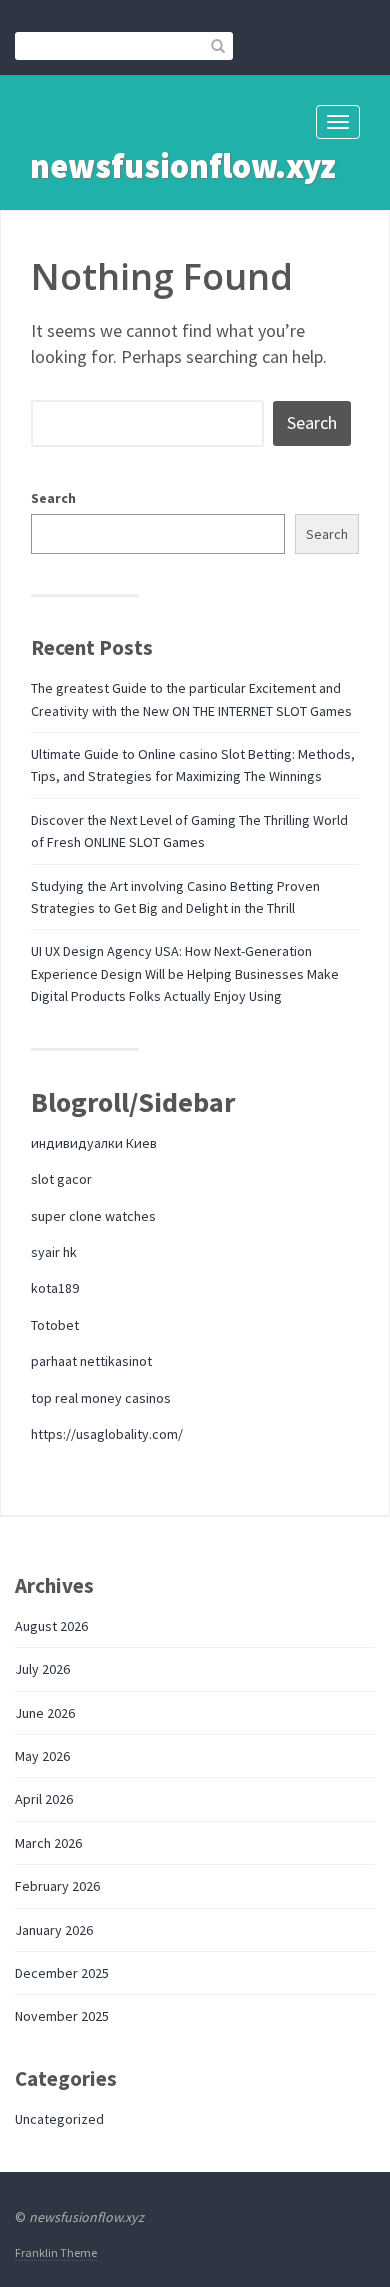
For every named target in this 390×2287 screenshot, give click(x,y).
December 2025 (62, 1973)
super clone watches (93, 1216)
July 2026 (42, 1669)
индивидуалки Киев (94, 1143)
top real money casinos (101, 1398)
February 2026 (57, 1886)
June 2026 (45, 1713)
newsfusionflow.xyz (183, 166)
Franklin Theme (56, 2252)
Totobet (55, 1325)
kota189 (55, 1288)
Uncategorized (59, 2119)
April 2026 (44, 1799)
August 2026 (51, 1626)
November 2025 (62, 2016)
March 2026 (48, 1843)
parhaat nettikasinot (91, 1361)
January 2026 (54, 1930)
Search (53, 498)
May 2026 (42, 1756)
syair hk (54, 1252)
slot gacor (61, 1179)
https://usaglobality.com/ (107, 1434)
